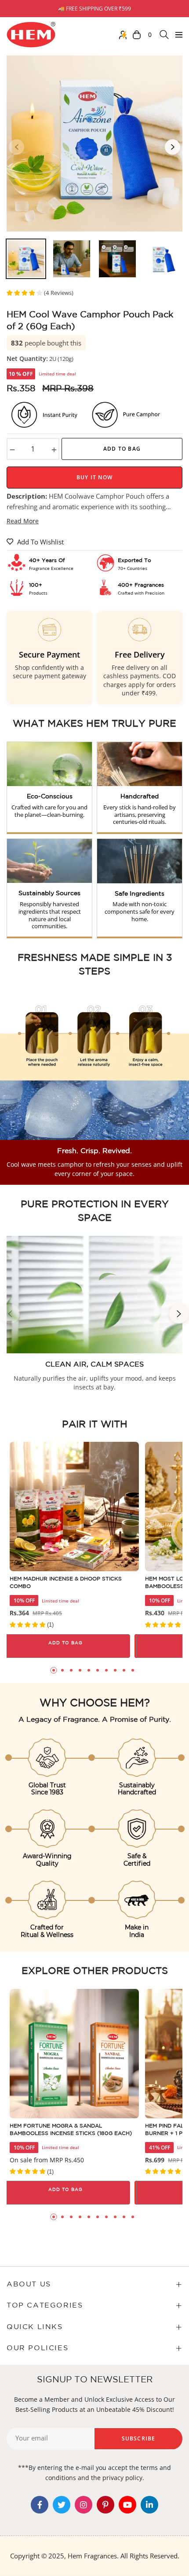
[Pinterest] (105, 2505)
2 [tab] (62, 1670)
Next (173, 147)
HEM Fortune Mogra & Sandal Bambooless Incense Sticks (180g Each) (71, 2130)
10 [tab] (133, 1670)
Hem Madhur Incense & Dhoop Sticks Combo (66, 1583)
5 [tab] (89, 1670)
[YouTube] (127, 2505)
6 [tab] (98, 1670)
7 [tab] (106, 1670)
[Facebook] (40, 2505)
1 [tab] (54, 1670)
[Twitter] (62, 2505)
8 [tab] (115, 1670)
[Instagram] (84, 2505)
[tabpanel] (74, 1550)
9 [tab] (124, 1670)
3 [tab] (71, 1670)
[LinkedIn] (149, 2505)
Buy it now (94, 477)
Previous (16, 147)
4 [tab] (80, 1670)
